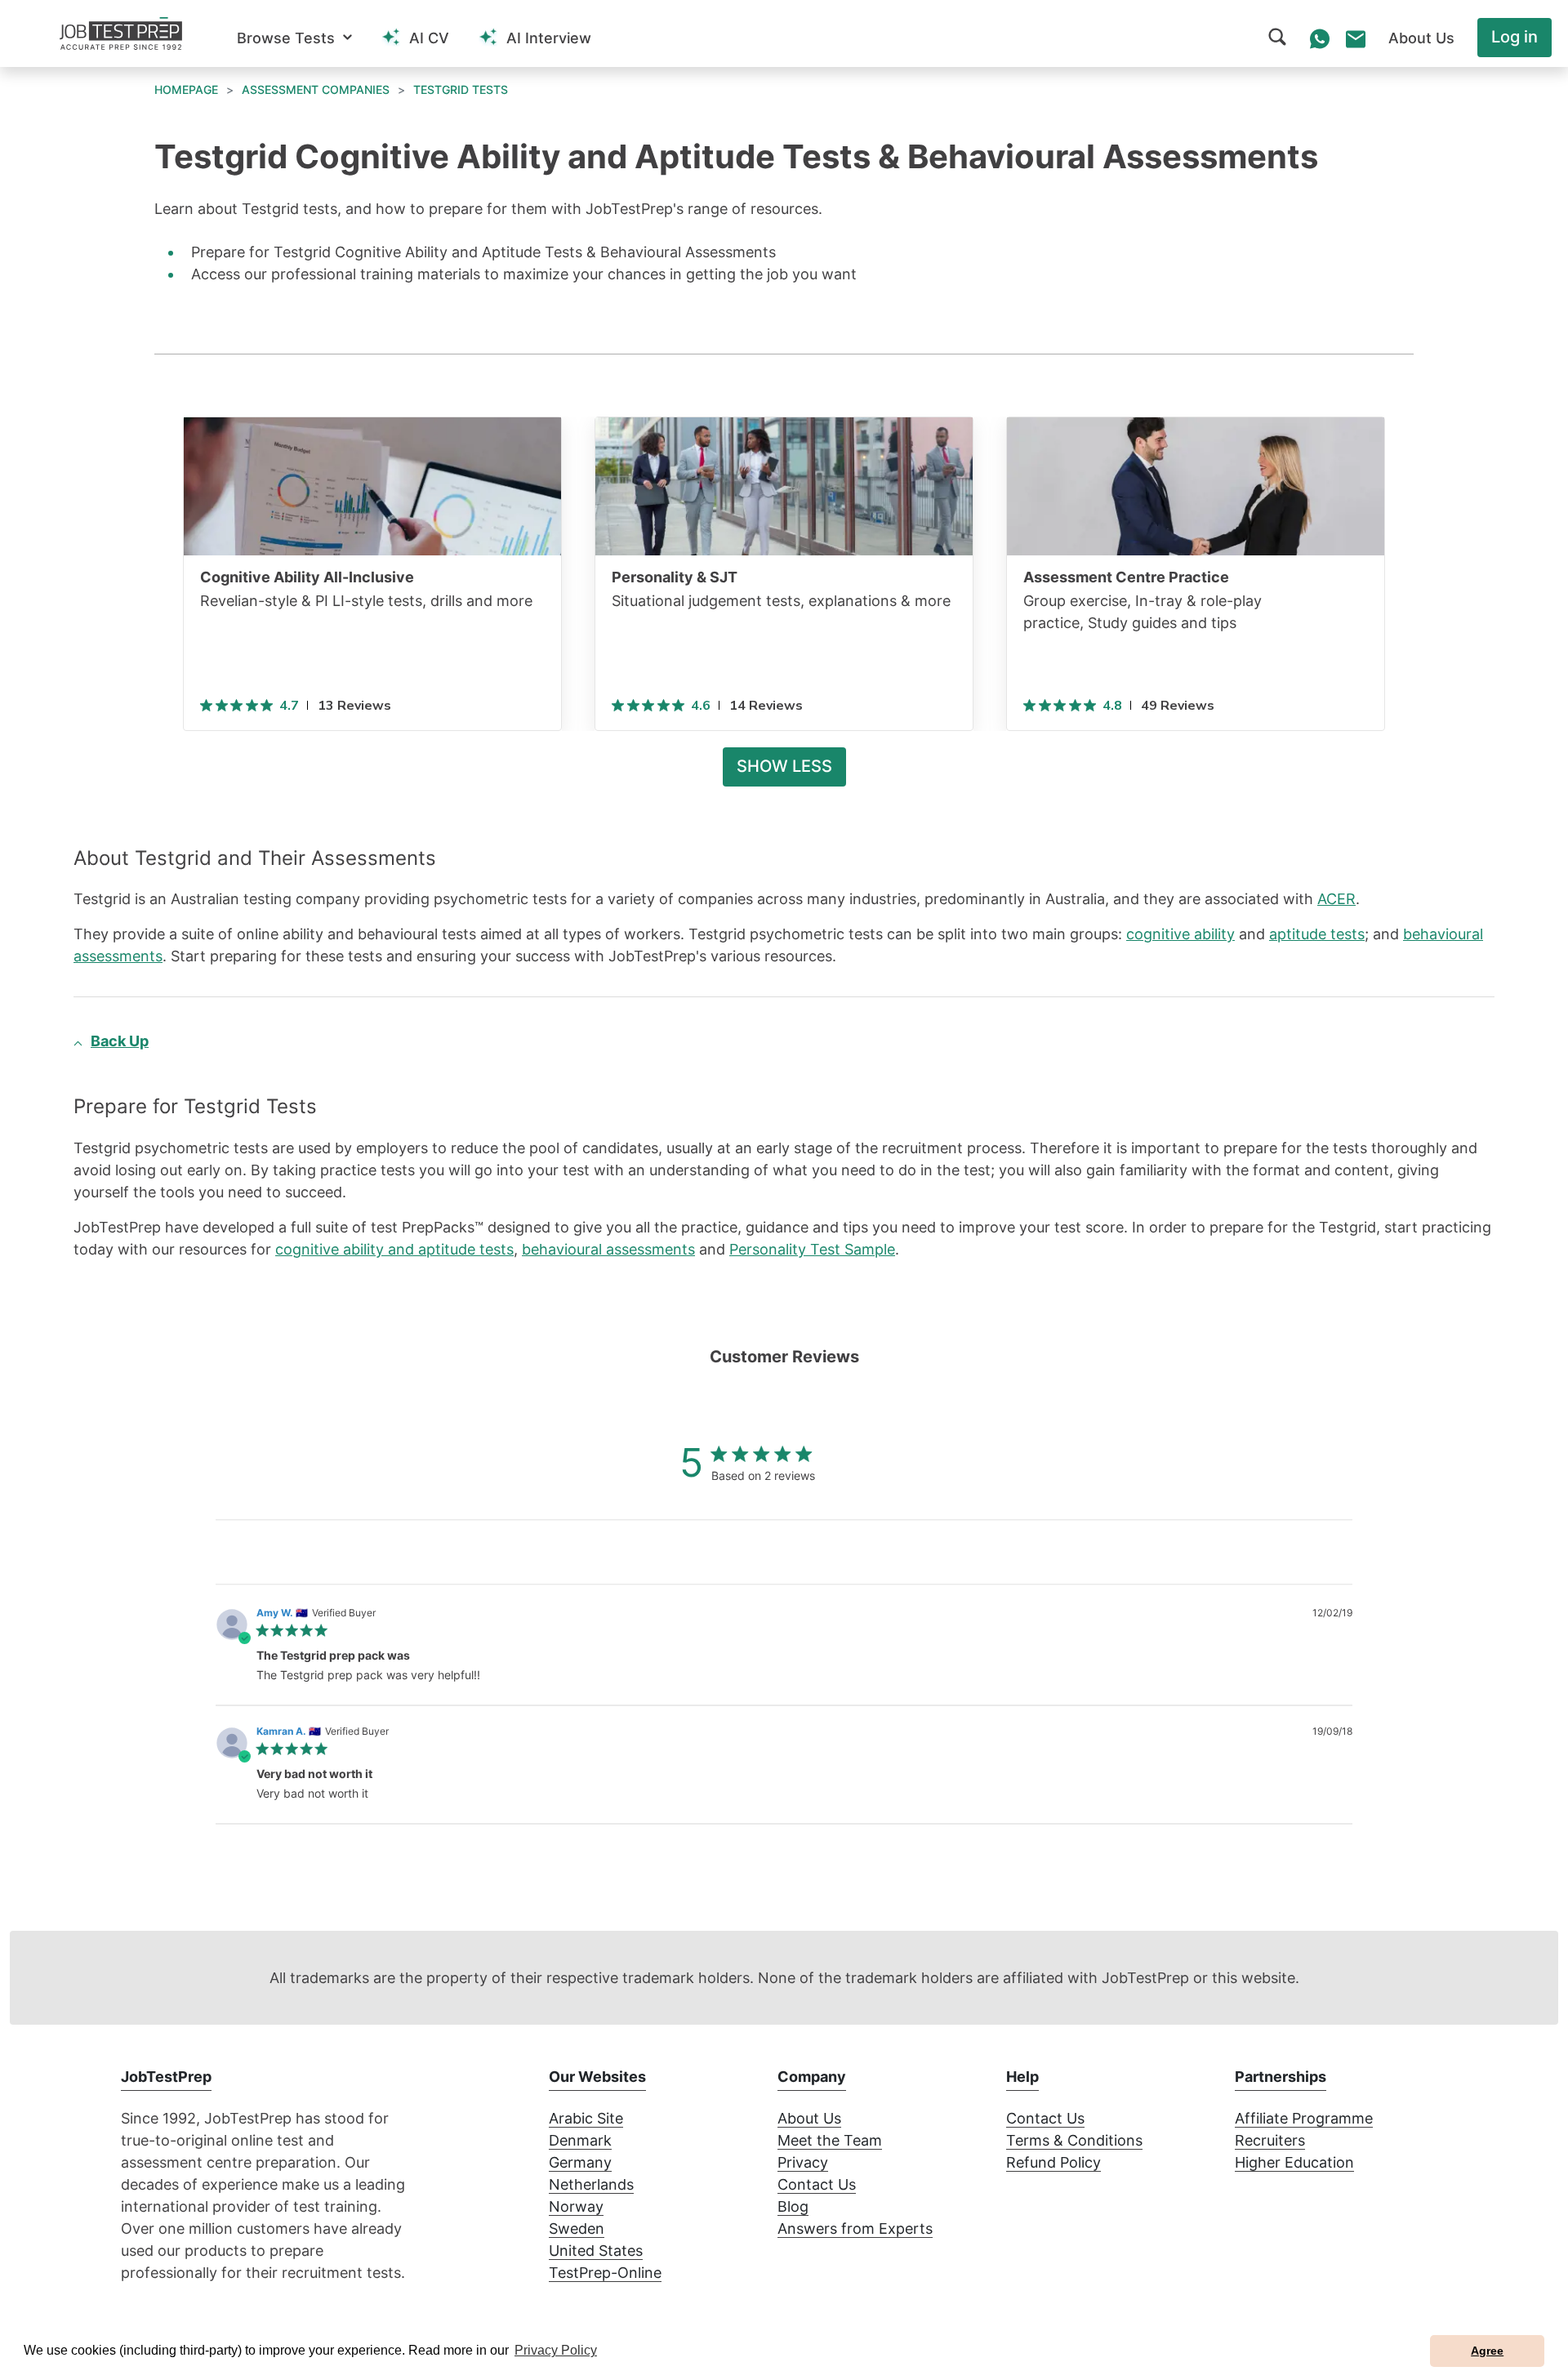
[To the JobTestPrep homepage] (121, 33)
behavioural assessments (608, 1249)
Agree (1487, 2351)
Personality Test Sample (812, 1249)
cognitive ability (1180, 934)
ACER (1336, 899)
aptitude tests (1317, 934)
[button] (294, 38)
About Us (809, 2118)
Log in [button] (1515, 37)
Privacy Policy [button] (556, 2350)
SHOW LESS (784, 766)
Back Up (120, 1041)
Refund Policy (1053, 2162)
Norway (576, 2206)
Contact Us (817, 2184)
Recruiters (1270, 2140)
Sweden (577, 2228)
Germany (580, 2162)
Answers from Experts (855, 2228)
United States (596, 2251)
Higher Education (1294, 2162)
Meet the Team (830, 2140)
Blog (793, 2206)
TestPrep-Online (605, 2273)
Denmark (580, 2140)
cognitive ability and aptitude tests (394, 1249)
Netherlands (591, 2184)
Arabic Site (586, 2118)
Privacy (803, 2162)
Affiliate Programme (1304, 2118)
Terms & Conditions (1074, 2140)
